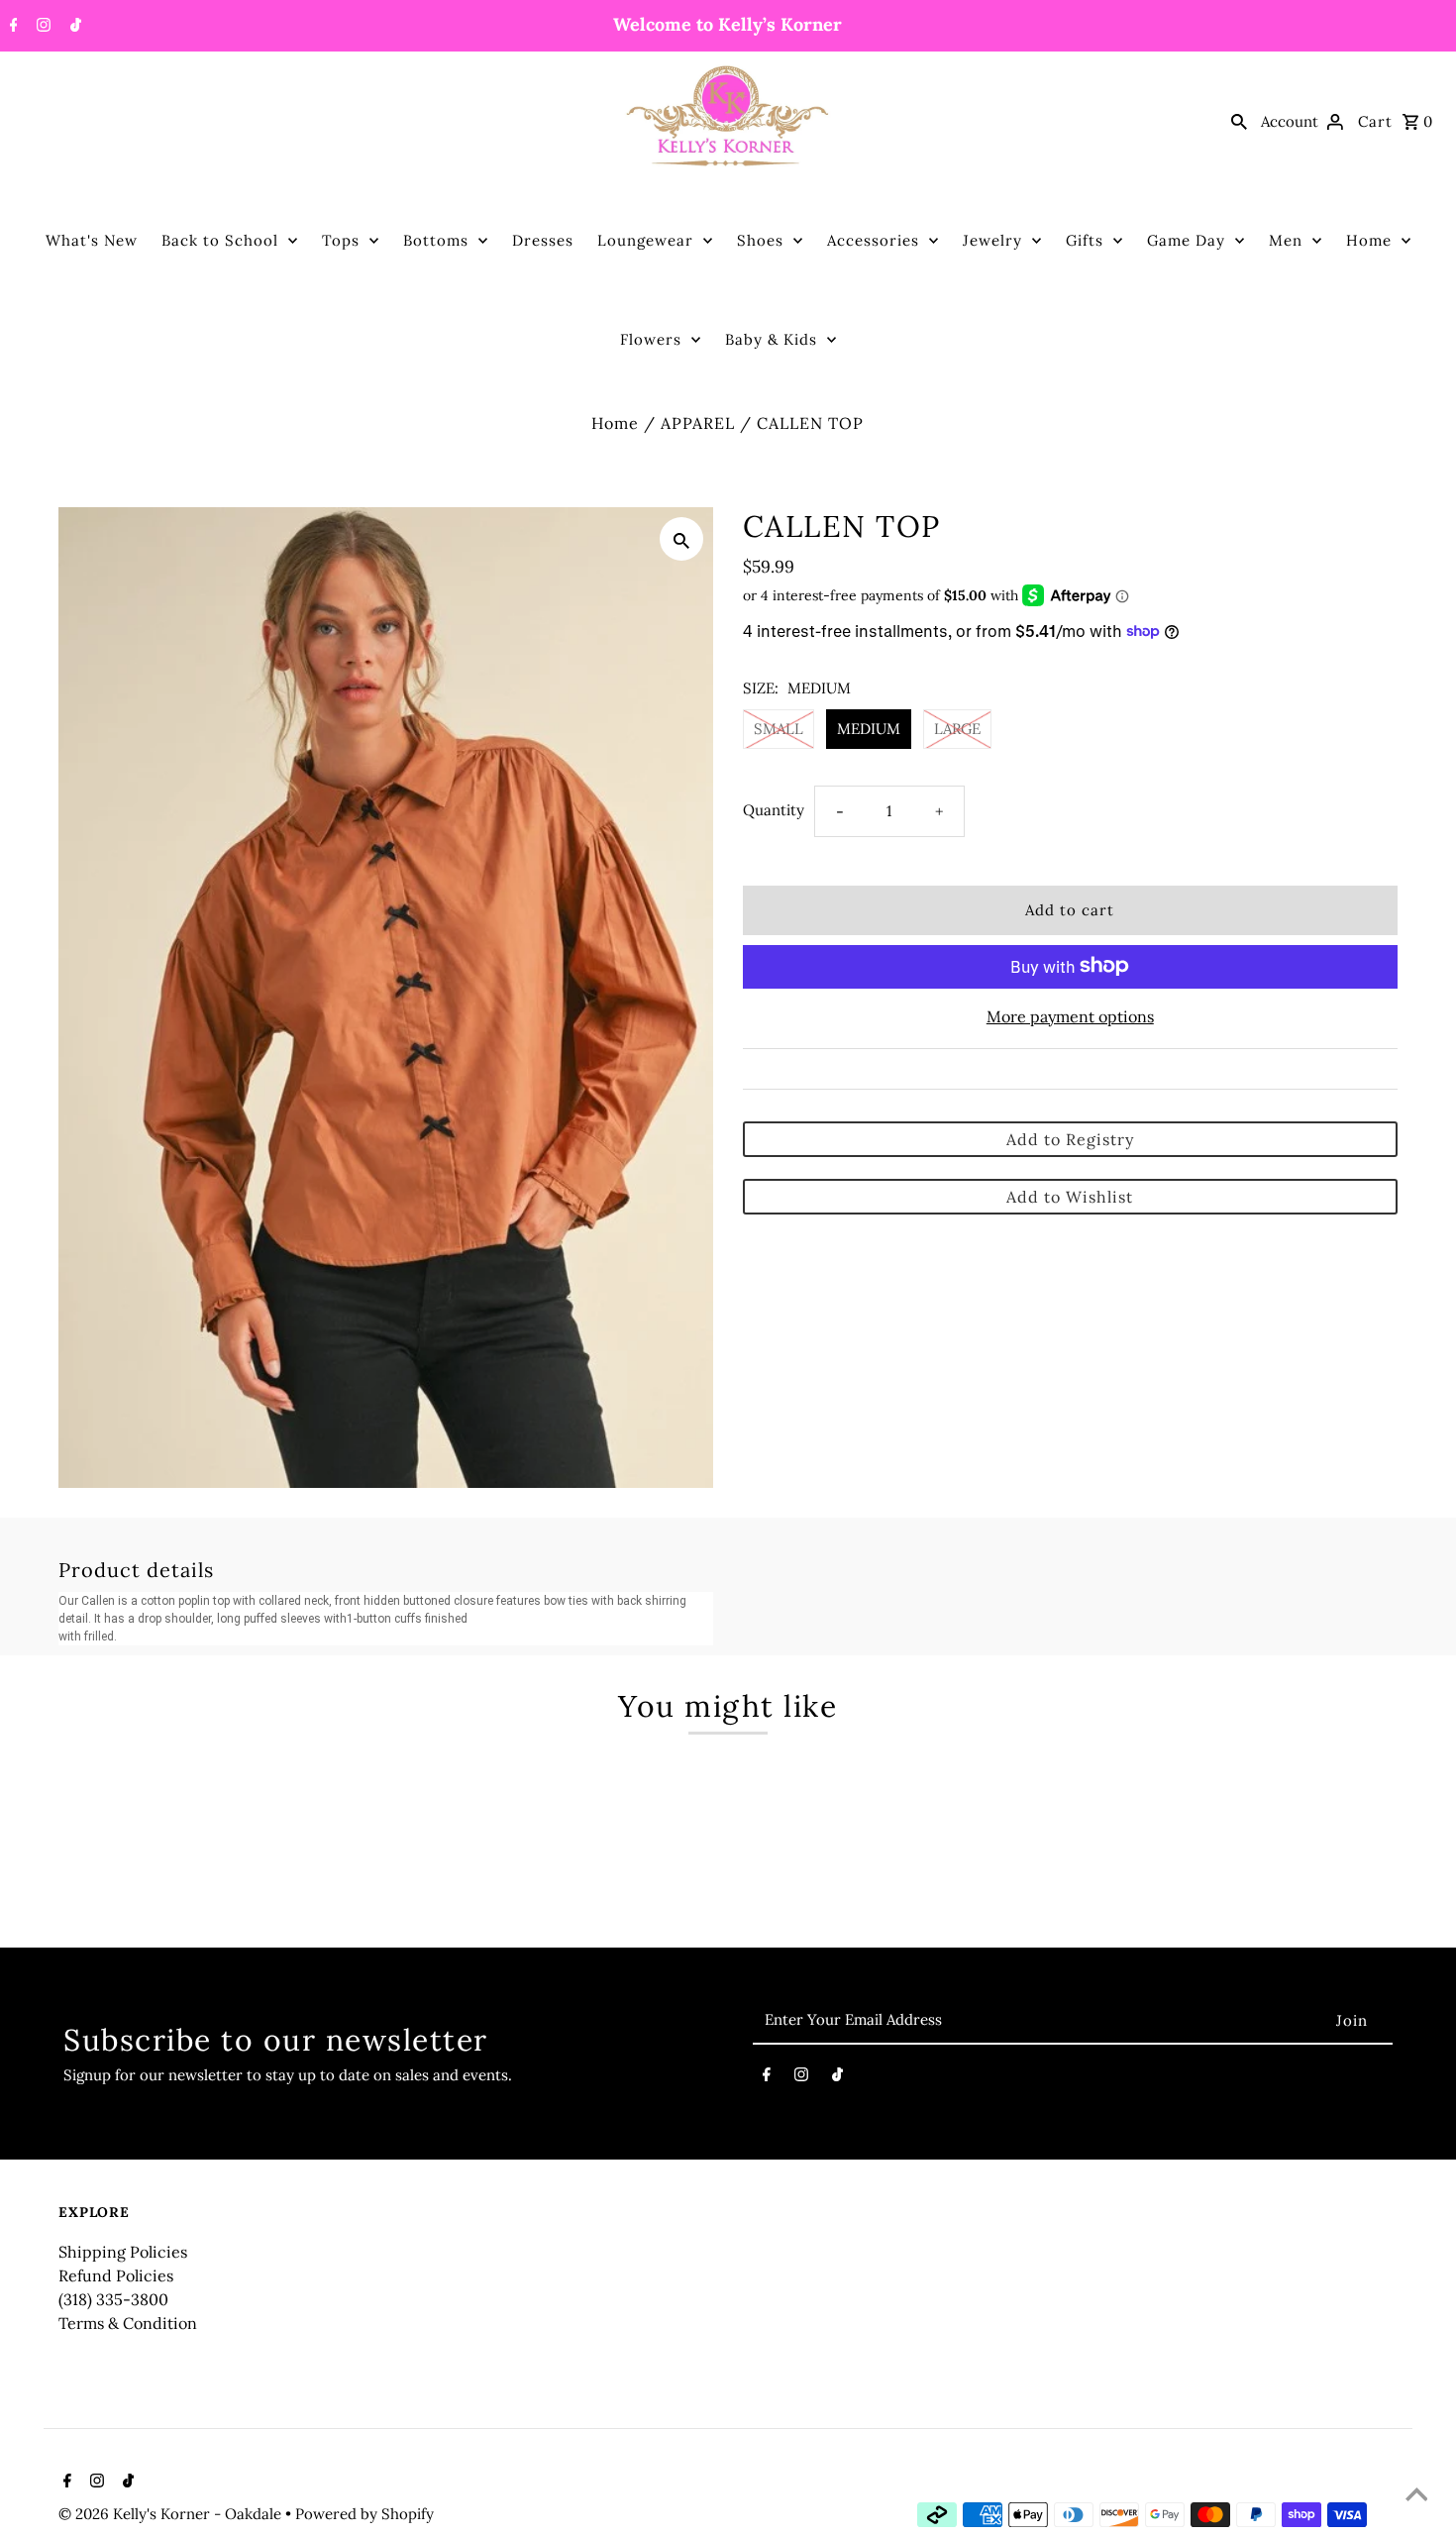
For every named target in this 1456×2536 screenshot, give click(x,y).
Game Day (1186, 240)
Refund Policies (116, 2275)
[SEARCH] (1239, 121)
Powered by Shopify (364, 2514)
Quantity (774, 809)
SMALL (779, 729)
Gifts (1085, 240)
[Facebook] (11, 27)
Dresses (543, 240)
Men (1286, 240)
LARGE (957, 729)
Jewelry (992, 240)
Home (1369, 240)
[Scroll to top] (1416, 2496)
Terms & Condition (128, 2323)
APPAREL (698, 423)
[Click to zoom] (681, 539)
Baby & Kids (771, 339)
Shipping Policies (123, 2252)
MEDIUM (869, 729)
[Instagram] (41, 27)
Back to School (220, 240)
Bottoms (436, 240)
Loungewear (645, 240)
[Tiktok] (73, 27)
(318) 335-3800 (113, 2299)
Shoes (760, 240)
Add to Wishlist (1070, 1196)
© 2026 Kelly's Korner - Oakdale (172, 2514)
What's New (92, 240)
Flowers (651, 339)
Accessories (873, 240)
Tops (341, 240)
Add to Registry (1070, 1138)
